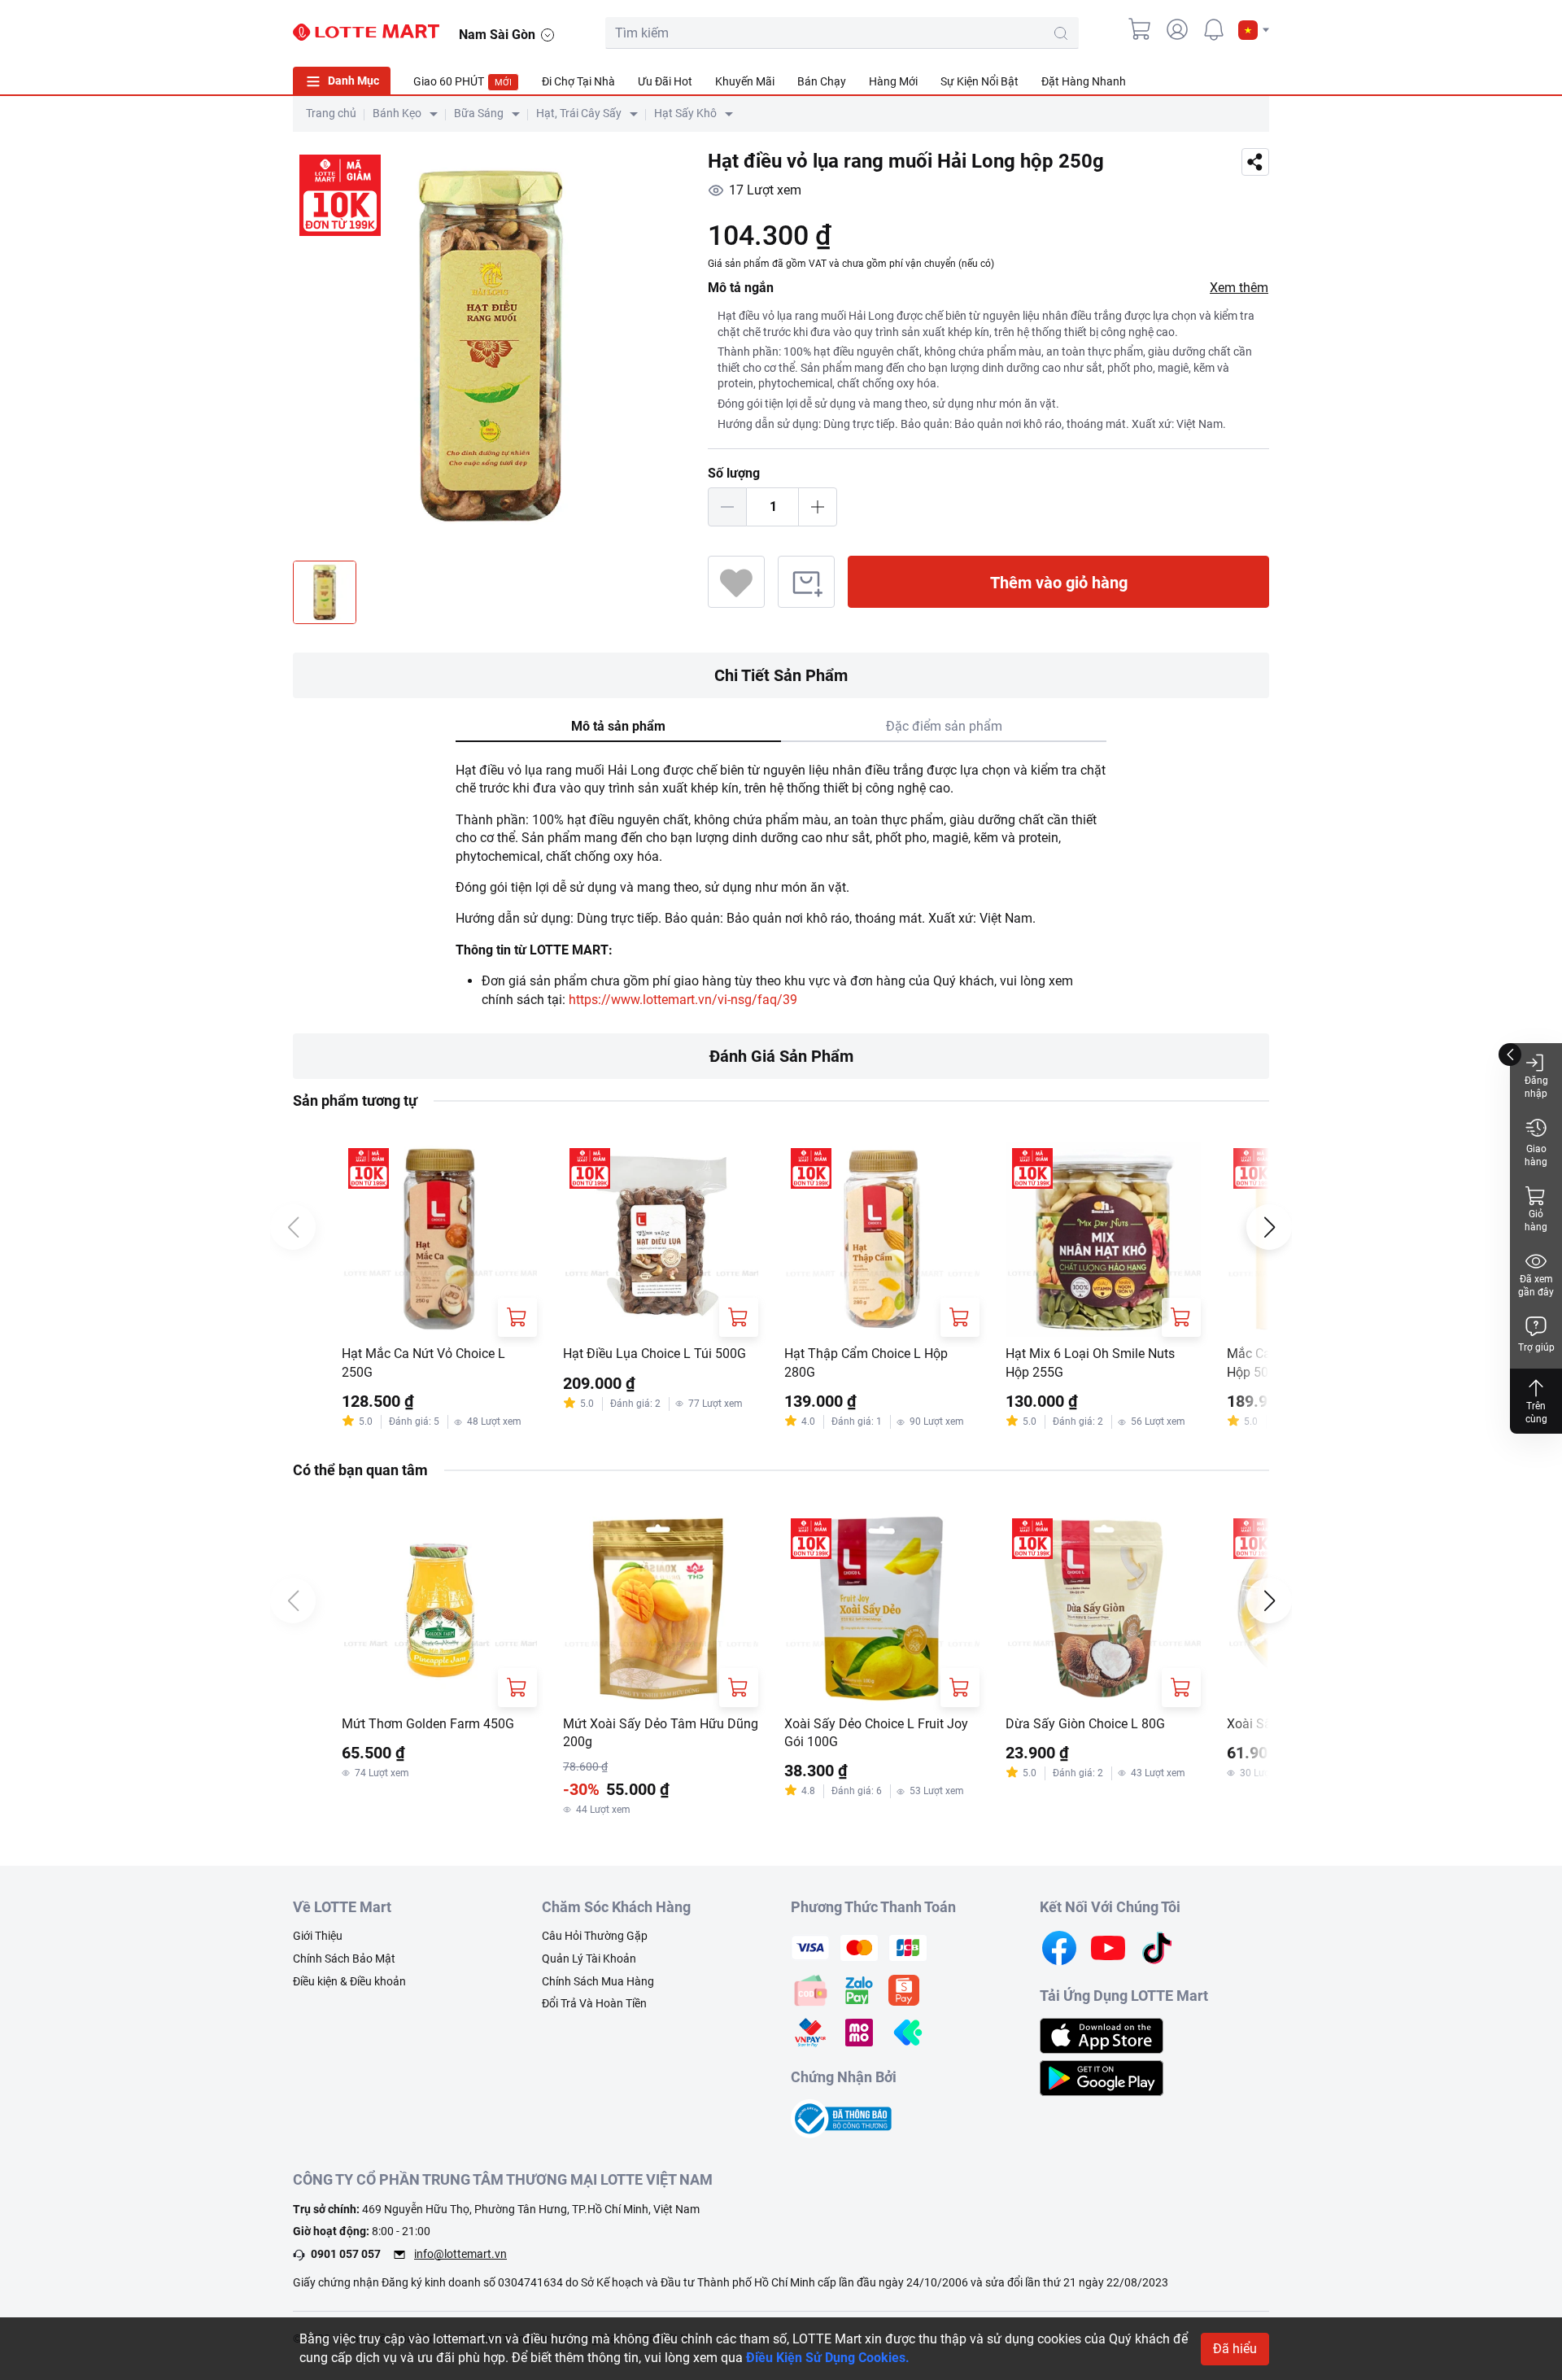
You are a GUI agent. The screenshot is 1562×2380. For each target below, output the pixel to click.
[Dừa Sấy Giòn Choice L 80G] (1103, 1609)
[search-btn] (1061, 33)
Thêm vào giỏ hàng (1059, 583)
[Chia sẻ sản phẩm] (1255, 162)
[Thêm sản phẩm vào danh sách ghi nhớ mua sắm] (806, 582)
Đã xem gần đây (1536, 1286)
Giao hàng (1536, 1155)
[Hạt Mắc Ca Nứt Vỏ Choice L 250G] (439, 1239)
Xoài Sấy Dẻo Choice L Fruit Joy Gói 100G (876, 1733)
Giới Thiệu (318, 1936)
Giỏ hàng (1536, 1221)
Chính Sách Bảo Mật (344, 1959)
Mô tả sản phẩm (618, 726)
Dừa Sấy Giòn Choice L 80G (1085, 1724)
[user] (1177, 29)
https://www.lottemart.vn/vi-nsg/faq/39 (683, 1000)
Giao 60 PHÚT (462, 81)
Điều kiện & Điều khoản (349, 1981)
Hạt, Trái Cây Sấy (579, 113)
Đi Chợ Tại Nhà (578, 81)
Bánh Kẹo (397, 113)
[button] (1254, 30)
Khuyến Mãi (745, 81)
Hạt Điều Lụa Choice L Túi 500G (654, 1354)
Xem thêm (1239, 288)
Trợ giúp (1536, 1347)
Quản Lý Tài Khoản (589, 1959)
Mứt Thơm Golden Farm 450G (428, 1724)
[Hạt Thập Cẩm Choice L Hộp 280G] (882, 1239)
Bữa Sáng (479, 113)
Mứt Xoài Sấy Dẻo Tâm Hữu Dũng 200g (661, 1733)
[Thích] (736, 582)
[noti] (1214, 29)
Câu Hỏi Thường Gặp (595, 1936)
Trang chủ (331, 113)
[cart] (1141, 29)
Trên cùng (1536, 1413)
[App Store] (1102, 2035)
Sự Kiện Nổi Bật (980, 81)
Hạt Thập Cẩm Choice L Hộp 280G (866, 1362)
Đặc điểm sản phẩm (944, 726)
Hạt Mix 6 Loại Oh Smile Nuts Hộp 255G (1090, 1362)
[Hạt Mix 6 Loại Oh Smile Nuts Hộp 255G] (1103, 1239)
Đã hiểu (1235, 2349)
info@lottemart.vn (460, 2254)
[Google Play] (1102, 2077)
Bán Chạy (822, 81)
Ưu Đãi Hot (665, 81)
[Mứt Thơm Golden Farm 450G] (439, 1609)
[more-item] (1259, 81)
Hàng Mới (893, 81)
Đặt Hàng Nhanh (1084, 81)
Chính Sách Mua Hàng (598, 1981)
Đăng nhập (1536, 1087)
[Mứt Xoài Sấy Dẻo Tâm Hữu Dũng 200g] (661, 1609)
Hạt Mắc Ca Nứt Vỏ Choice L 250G (423, 1362)
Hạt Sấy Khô (685, 113)
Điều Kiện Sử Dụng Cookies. (828, 2358)
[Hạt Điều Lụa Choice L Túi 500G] (661, 1239)
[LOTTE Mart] (366, 33)
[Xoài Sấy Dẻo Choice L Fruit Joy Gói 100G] (882, 1609)
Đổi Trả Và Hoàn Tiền (594, 2003)
